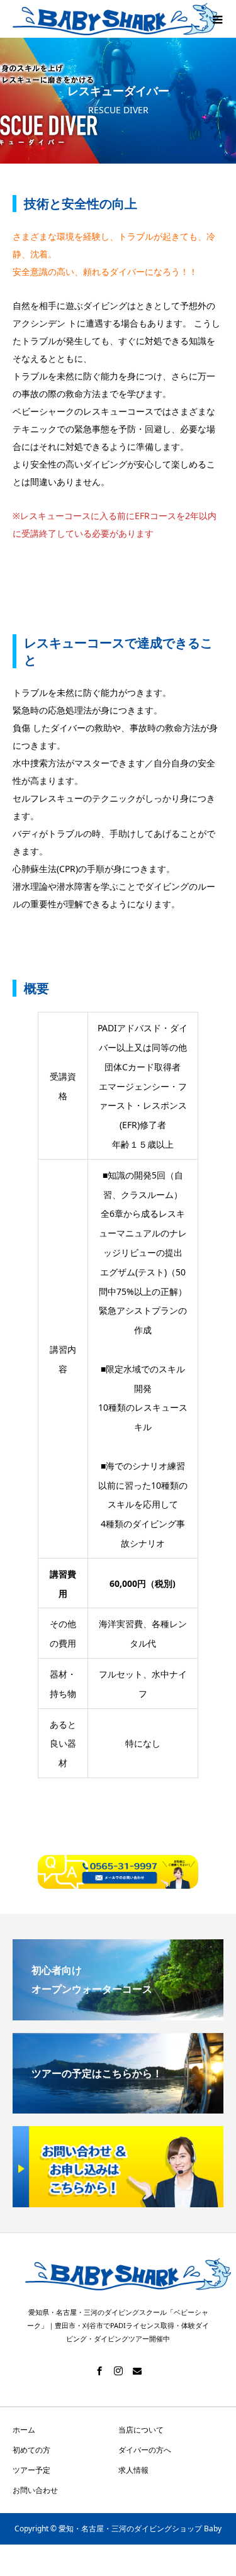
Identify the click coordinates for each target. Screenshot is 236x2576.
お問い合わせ (35, 2490)
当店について (141, 2430)
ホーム (24, 2430)
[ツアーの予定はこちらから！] (118, 2103)
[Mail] (137, 2371)
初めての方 (31, 2450)
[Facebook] (99, 2371)
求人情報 (133, 2470)
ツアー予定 (31, 2470)
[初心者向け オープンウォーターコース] (118, 2010)
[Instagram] (118, 2371)
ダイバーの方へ (145, 2450)
